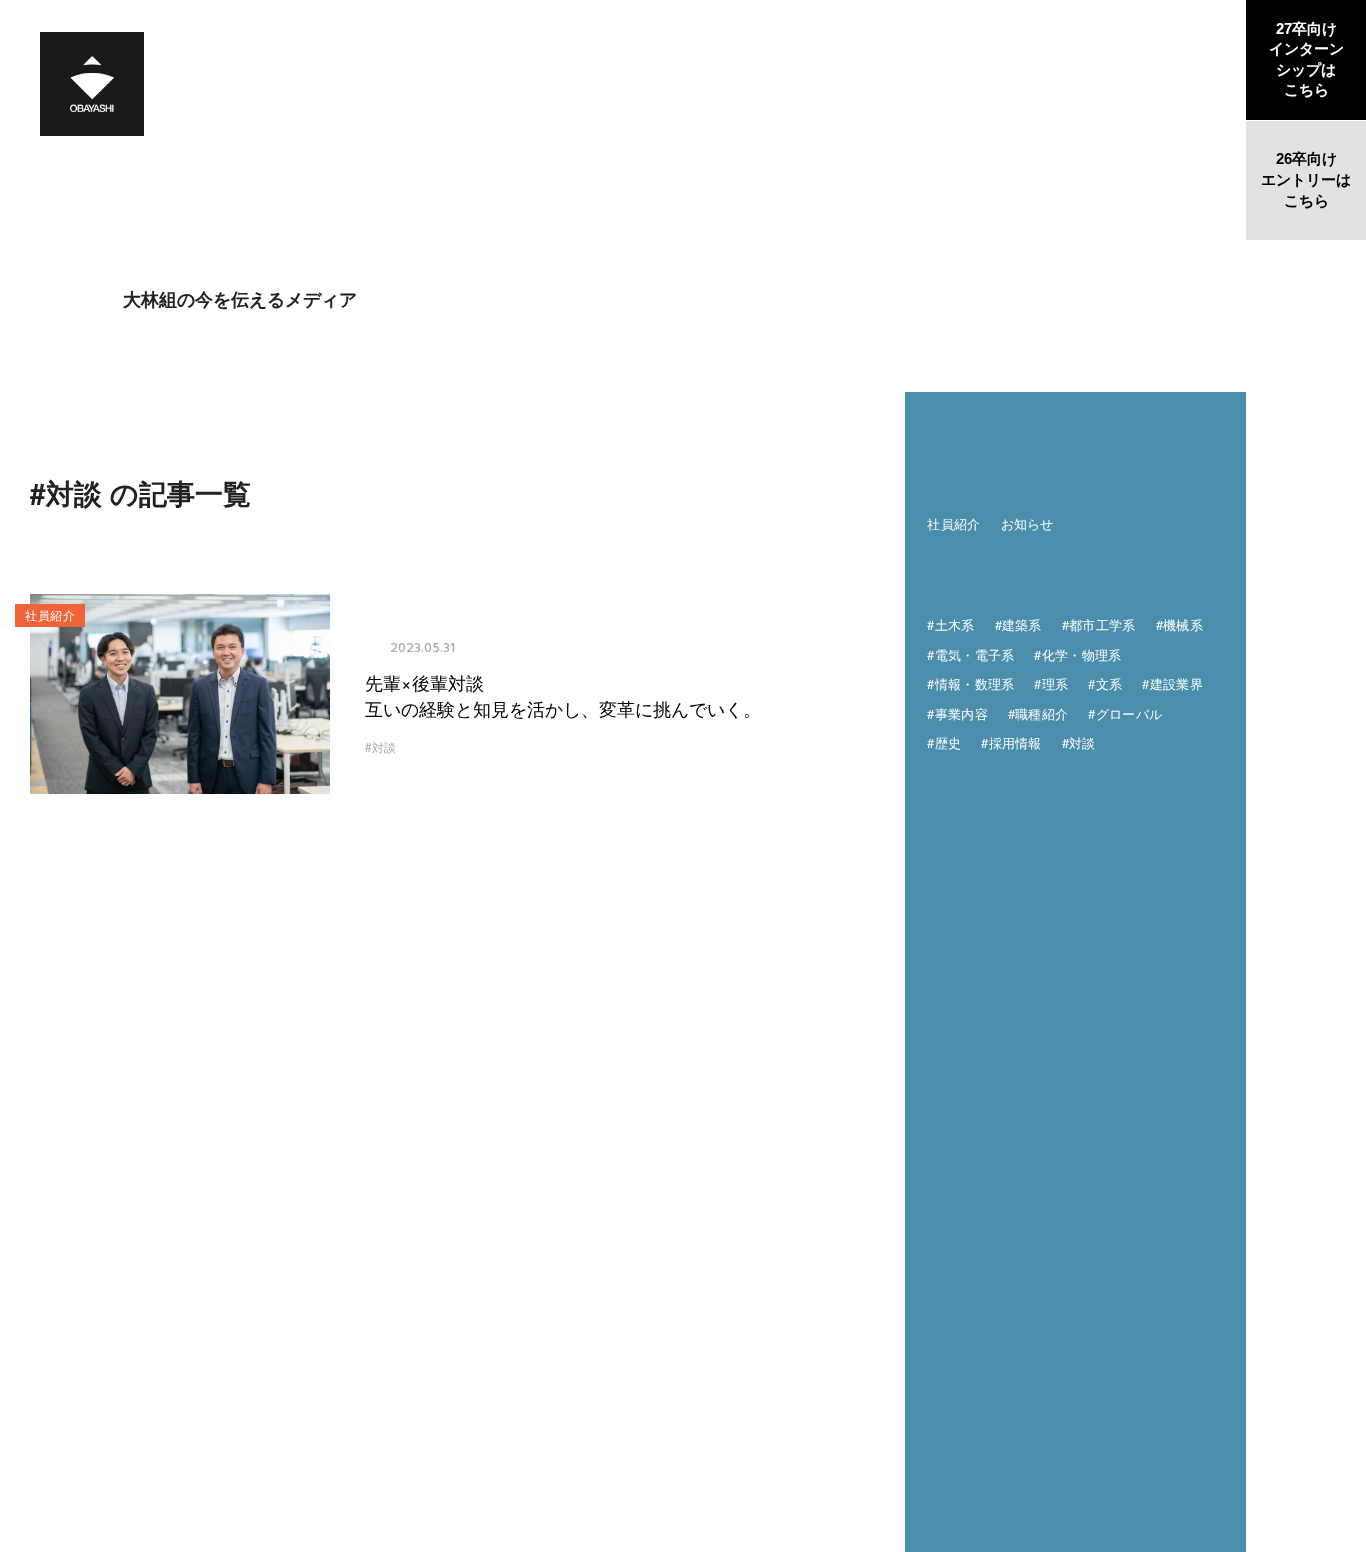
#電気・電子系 (970, 654)
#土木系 (950, 624)
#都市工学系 (1099, 624)
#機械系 (1179, 624)
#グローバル (1125, 713)
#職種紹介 (1038, 713)
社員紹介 (953, 523)
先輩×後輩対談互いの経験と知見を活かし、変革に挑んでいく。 (563, 695)
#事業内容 (957, 713)
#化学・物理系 (1077, 654)
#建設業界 (1172, 683)
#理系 (1051, 683)
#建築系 (1018, 624)
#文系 (1105, 683)
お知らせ (1027, 523)
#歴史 (944, 742)
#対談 (380, 747)
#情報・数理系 (970, 683)
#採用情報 (1011, 742)
